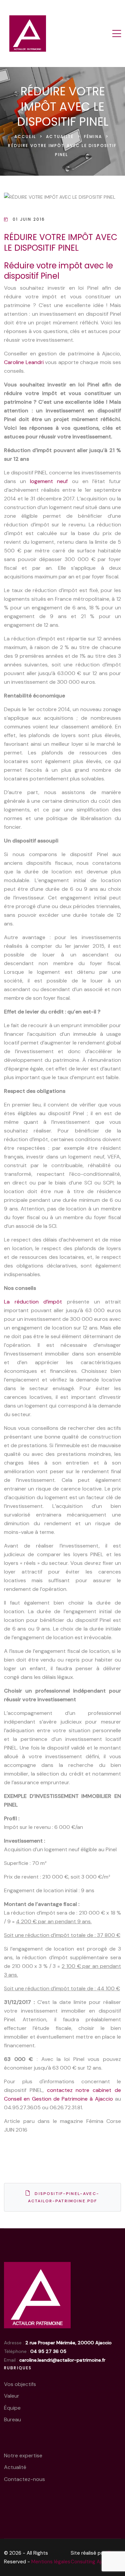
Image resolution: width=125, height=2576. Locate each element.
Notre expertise (23, 2455)
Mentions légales (51, 2562)
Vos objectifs (20, 2384)
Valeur (12, 2396)
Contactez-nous (24, 2479)
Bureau (12, 2419)
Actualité (61, 137)
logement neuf (49, 481)
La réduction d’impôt (33, 1302)
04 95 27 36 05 (48, 2351)
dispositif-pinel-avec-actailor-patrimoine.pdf (64, 2197)
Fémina (94, 137)
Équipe (12, 2408)
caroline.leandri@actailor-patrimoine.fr (62, 2360)
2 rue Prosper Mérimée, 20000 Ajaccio (68, 2343)
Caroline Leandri (24, 362)
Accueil (26, 137)
